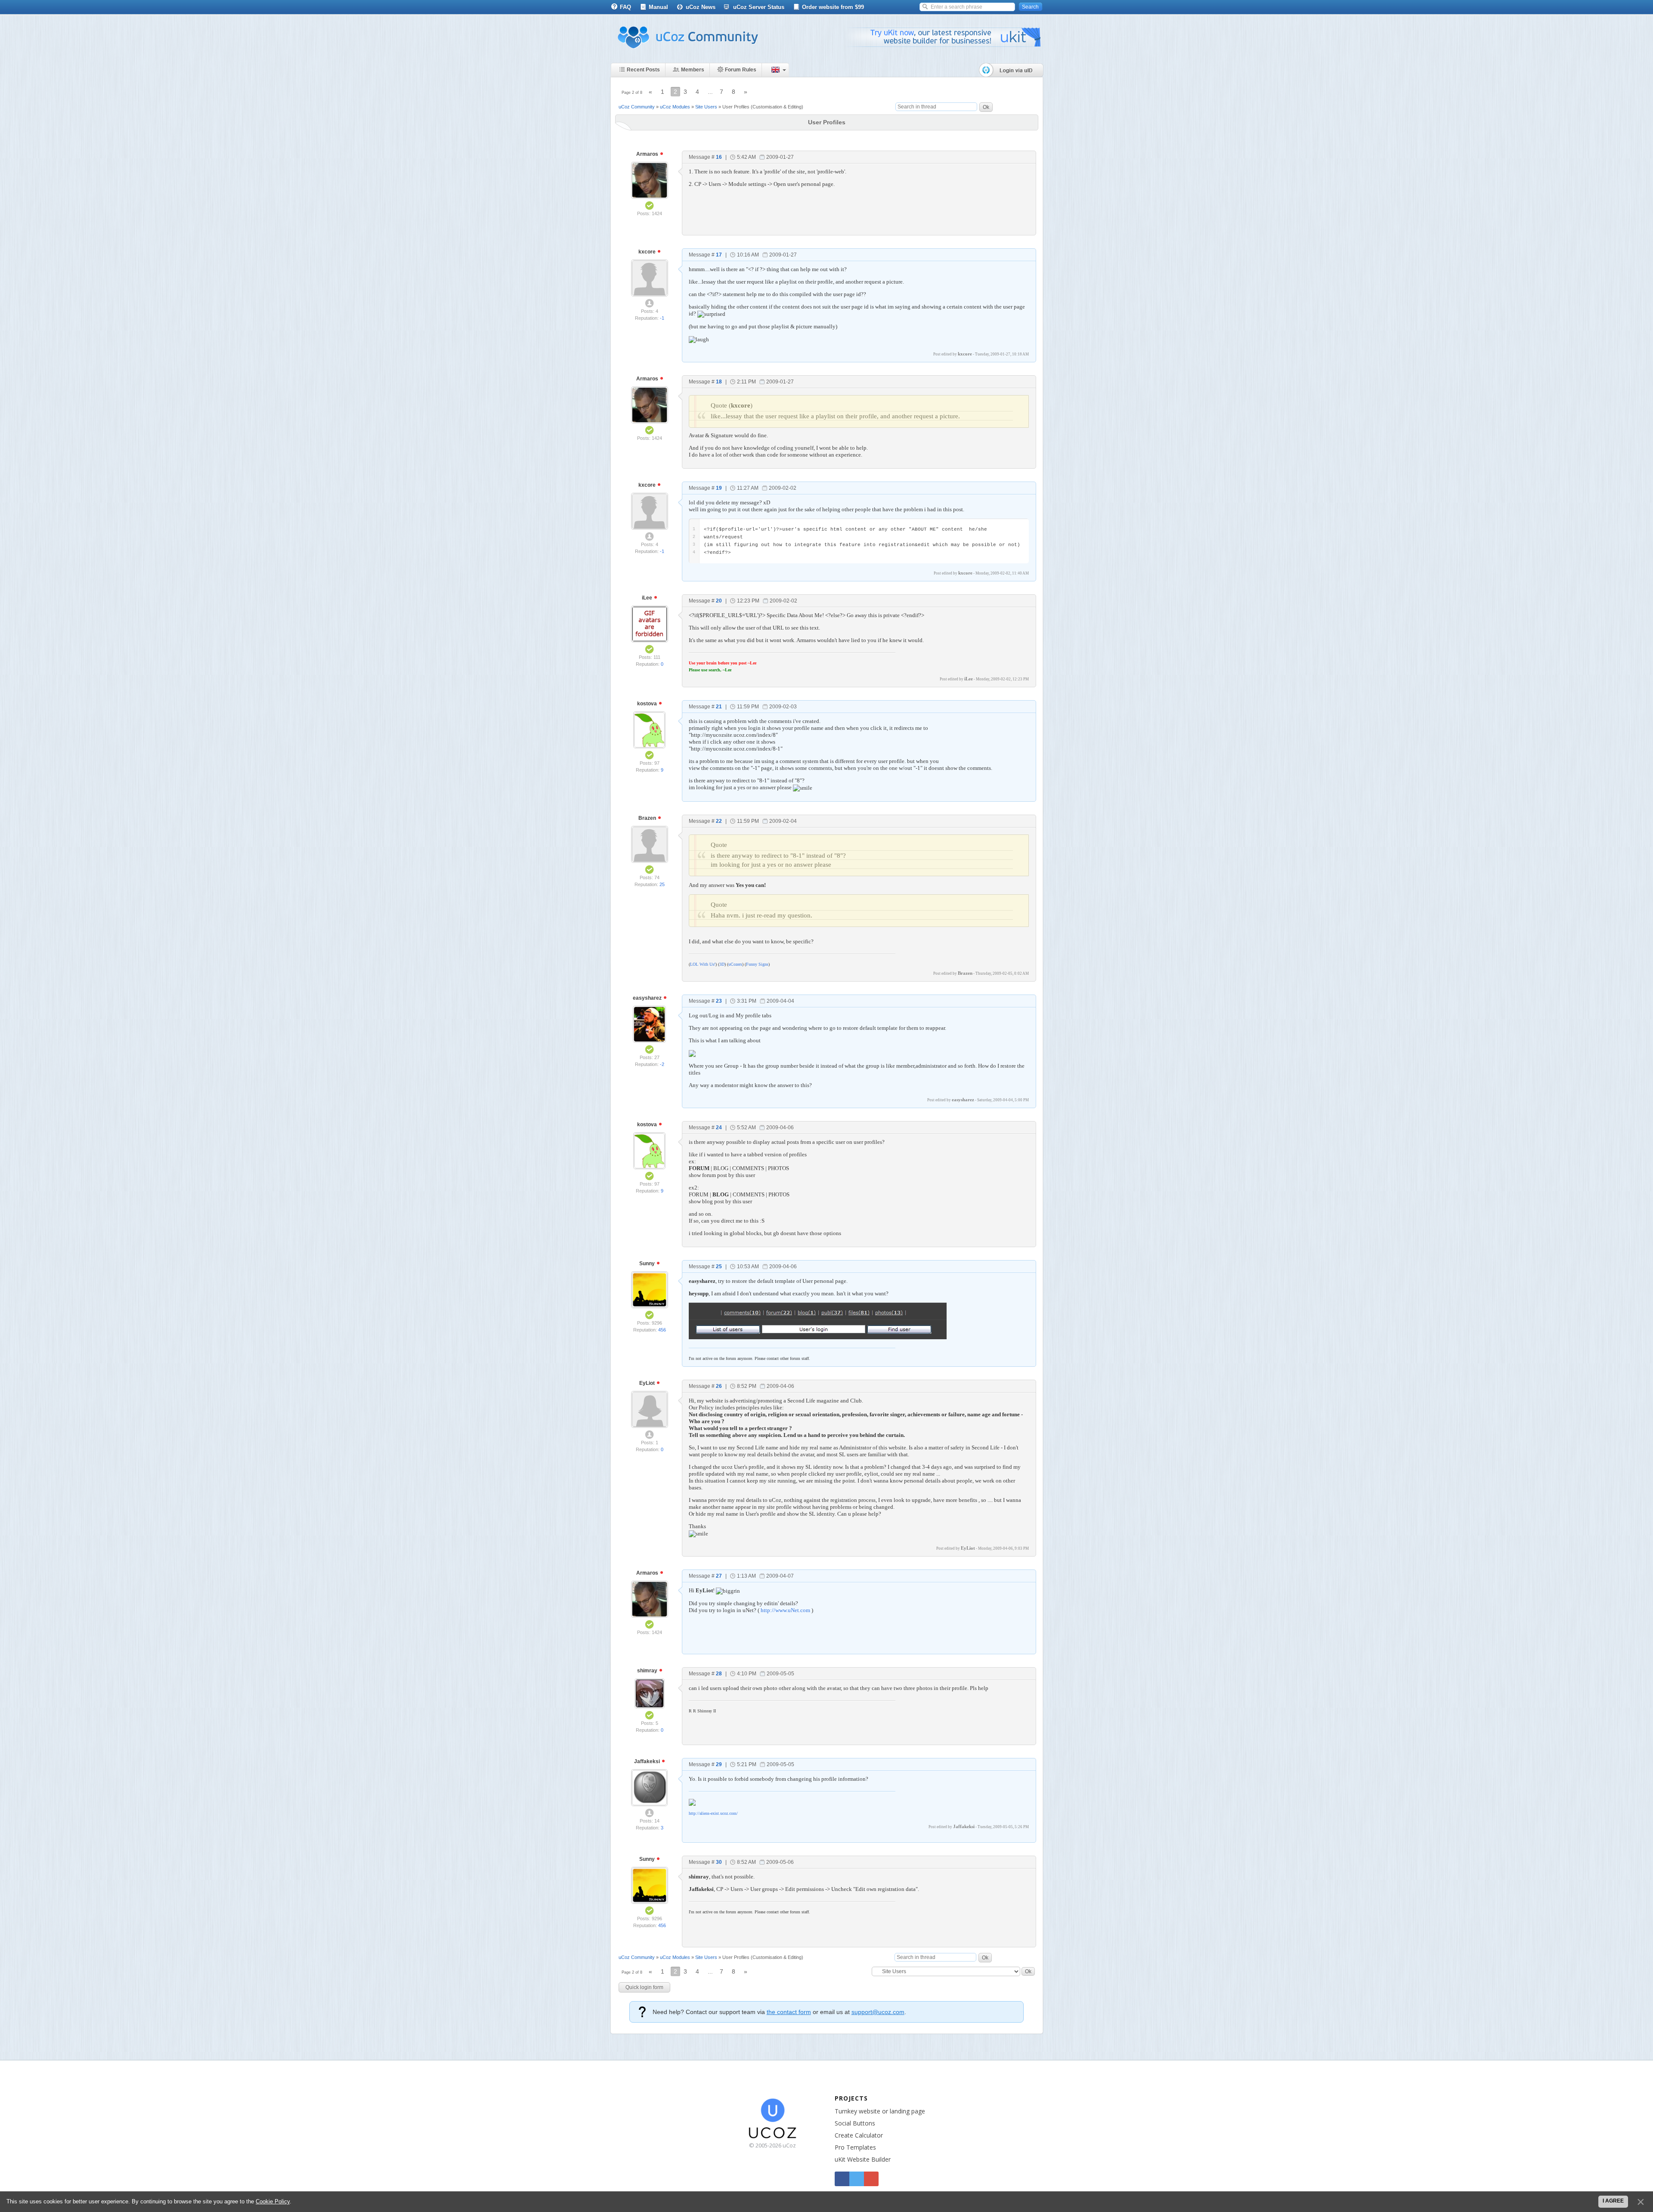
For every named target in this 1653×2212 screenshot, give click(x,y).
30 (719, 1862)
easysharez (648, 998)
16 (719, 157)
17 (719, 255)
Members (693, 70)
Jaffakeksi (648, 1761)
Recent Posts (643, 70)
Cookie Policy (273, 2201)
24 (719, 1128)
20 (719, 601)
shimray (648, 1671)
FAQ (625, 7)
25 (662, 884)
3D (722, 964)
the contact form (789, 2012)
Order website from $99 (833, 7)
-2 (662, 1064)
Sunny (648, 1264)
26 (719, 1386)
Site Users (706, 107)
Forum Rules (741, 70)
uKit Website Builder (863, 2159)
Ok (986, 107)
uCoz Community (637, 107)
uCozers (735, 964)
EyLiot (648, 1383)
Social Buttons (855, 2123)
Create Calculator (859, 2135)
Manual (658, 7)
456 (662, 1330)
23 (719, 1001)
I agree (1613, 2201)
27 (719, 1576)
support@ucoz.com (878, 2012)
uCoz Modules (675, 107)
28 (719, 1674)
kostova (648, 704)
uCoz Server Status (759, 7)
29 (719, 1764)
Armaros (648, 154)
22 (719, 821)
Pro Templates (855, 2147)
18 (719, 382)
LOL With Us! (703, 964)
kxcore (648, 252)
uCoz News (701, 7)
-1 (662, 318)
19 (719, 488)
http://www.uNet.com (785, 1610)
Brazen (648, 818)
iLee (648, 598)
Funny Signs (757, 964)
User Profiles (736, 107)
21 (719, 707)
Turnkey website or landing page (880, 2111)
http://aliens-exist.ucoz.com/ (713, 1813)
